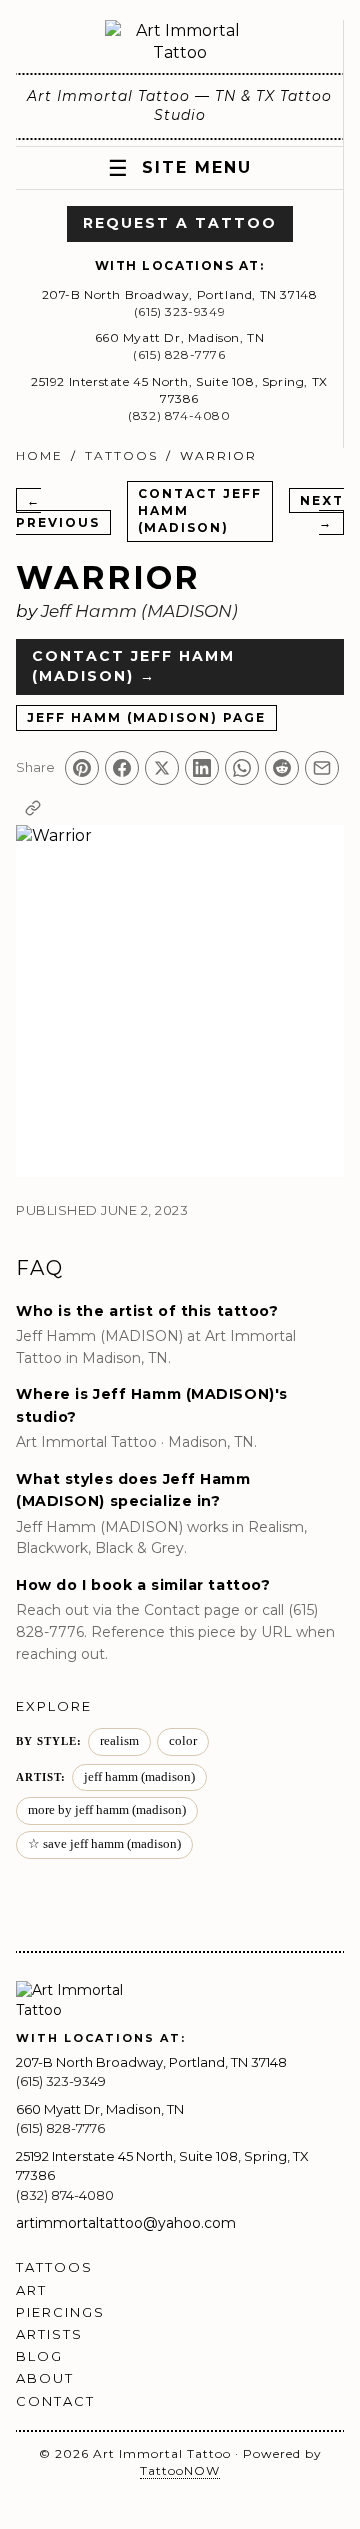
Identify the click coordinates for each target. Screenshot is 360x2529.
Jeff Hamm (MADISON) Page (146, 717)
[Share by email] (322, 768)
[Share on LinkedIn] (202, 768)
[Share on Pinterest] (82, 768)
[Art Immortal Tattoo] (180, 42)
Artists (49, 2334)
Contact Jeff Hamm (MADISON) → (133, 666)
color (183, 1741)
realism (119, 1741)
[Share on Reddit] (282, 768)
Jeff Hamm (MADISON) (139, 611)
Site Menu (180, 168)
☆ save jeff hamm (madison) (104, 1844)
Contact (55, 2401)
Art (31, 2290)
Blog (39, 2356)
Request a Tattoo (180, 223)
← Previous (58, 511)
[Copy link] (33, 808)
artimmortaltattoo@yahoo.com (126, 2223)
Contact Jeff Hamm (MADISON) (200, 510)
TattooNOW (180, 2470)
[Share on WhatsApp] (242, 768)
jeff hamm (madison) (139, 1777)
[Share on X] (162, 768)
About (45, 2378)
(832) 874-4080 (179, 415)
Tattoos (121, 455)
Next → (322, 511)
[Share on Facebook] (122, 768)
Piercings (60, 2312)
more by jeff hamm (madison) (107, 1810)
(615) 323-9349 (179, 311)
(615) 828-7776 (179, 354)
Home (39, 455)
